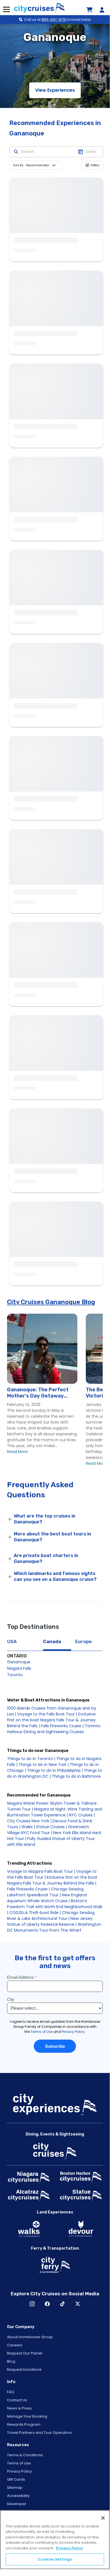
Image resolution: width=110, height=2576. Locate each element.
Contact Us (17, 2400)
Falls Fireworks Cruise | (62, 1726)
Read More (17, 1452)
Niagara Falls (19, 1668)
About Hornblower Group (30, 2337)
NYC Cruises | (82, 1815)
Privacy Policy (19, 2471)
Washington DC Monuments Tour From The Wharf (54, 1927)
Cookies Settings (55, 2559)
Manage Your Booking (27, 2416)
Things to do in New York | (44, 1765)
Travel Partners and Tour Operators (39, 2433)
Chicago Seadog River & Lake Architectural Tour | (51, 1916)
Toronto (15, 1675)
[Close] (103, 2518)
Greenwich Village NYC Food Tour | (48, 1830)
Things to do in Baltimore (76, 1776)
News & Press (19, 2408)
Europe (83, 1642)
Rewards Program (24, 2424)
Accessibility (18, 2496)
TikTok (62, 2304)
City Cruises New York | (29, 1821)
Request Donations (24, 2369)
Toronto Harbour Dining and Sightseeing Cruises (54, 1729)
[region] (55, 2540)
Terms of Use (19, 2463)
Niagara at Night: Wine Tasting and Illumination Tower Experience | (54, 1812)
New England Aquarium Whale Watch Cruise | (47, 1898)
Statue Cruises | (51, 1827)
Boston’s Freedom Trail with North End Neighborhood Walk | (55, 1907)
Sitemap (15, 2488)
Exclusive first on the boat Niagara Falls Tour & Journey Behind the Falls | (51, 1720)
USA (12, 1642)
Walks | (28, 1827)
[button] (42, 165)
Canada (52, 1642)
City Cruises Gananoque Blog (51, 1302)
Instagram (32, 2304)
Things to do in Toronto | (31, 1759)
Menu (6, 10)
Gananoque (19, 1662)
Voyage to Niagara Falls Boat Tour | (41, 1871)
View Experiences (55, 90)
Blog (11, 2361)
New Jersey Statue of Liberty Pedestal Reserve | (50, 1921)
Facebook (47, 2304)
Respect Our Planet (25, 2353)
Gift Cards (16, 2479)
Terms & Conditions (25, 2455)
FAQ (11, 2392)
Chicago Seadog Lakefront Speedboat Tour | (45, 1892)
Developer (17, 2504)
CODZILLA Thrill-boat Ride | (35, 1913)
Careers (15, 2345)
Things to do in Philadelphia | (55, 1770)
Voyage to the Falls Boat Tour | (47, 1714)
